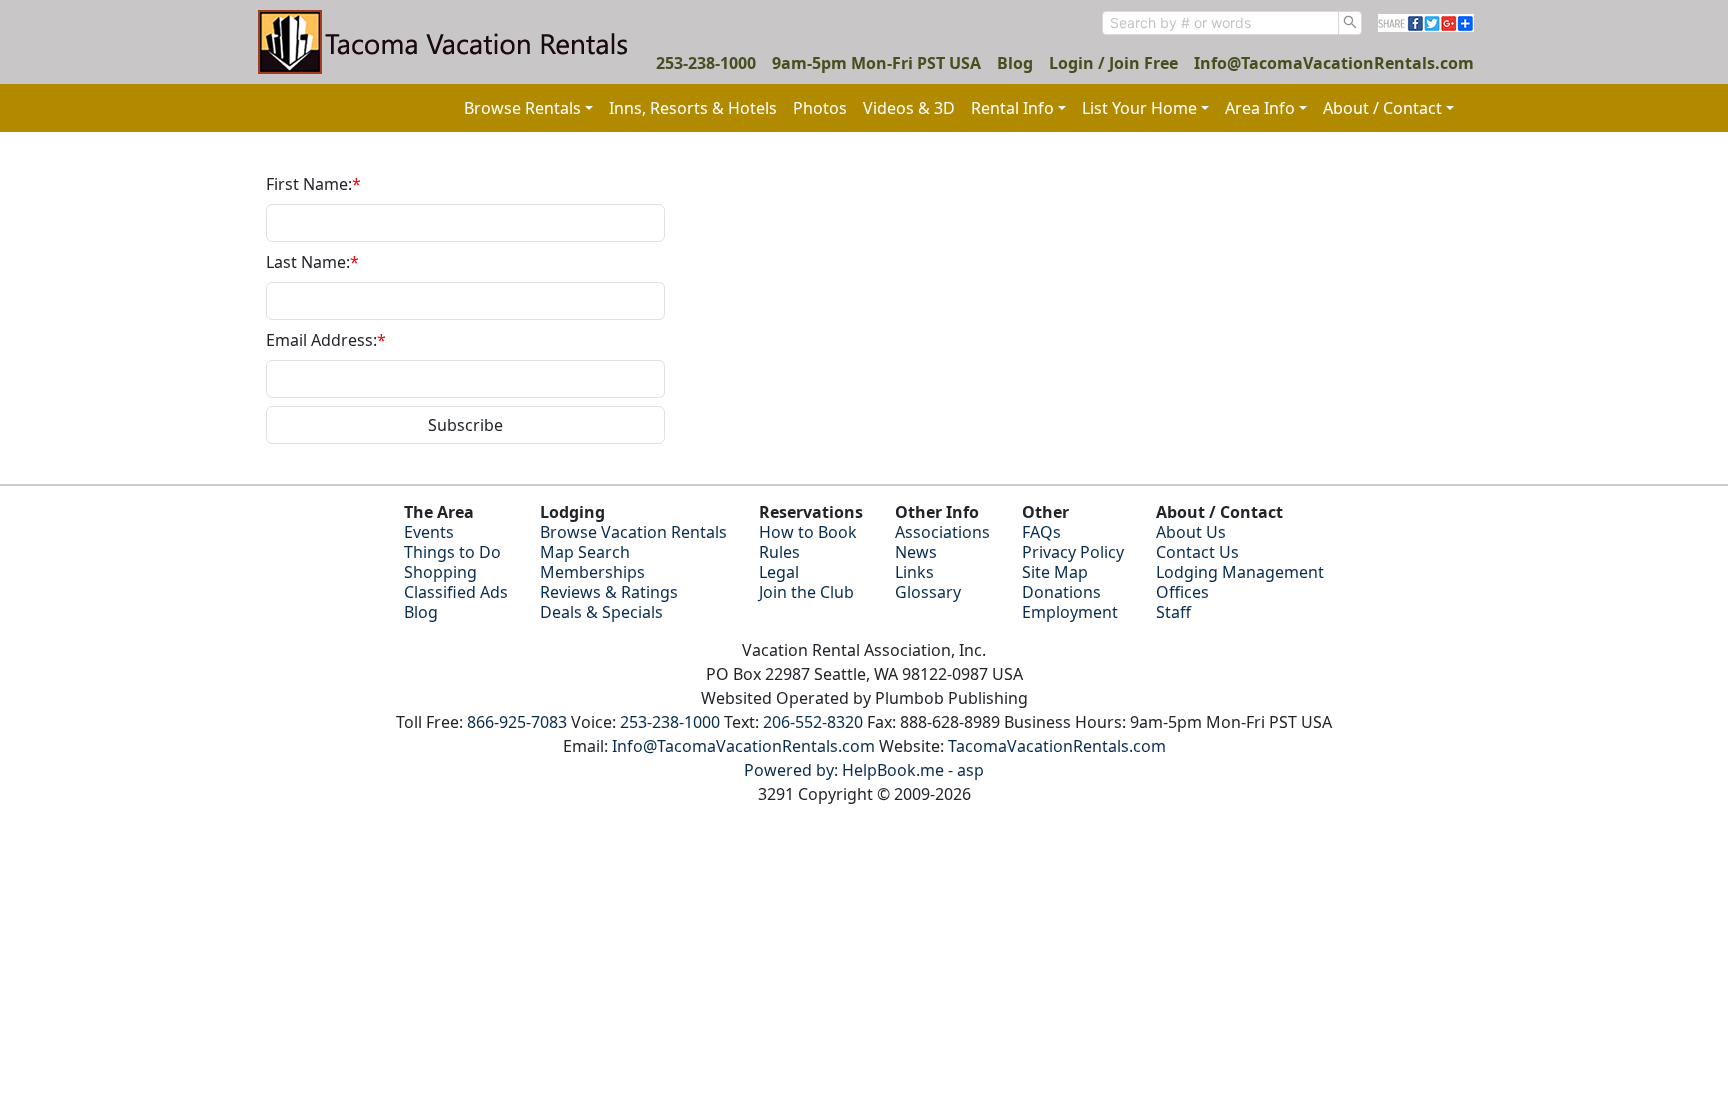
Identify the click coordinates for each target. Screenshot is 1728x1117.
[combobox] (1220, 23)
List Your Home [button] (1139, 108)
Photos (820, 108)
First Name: (313, 184)
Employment (1070, 612)
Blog (1015, 63)
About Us (1191, 532)
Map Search (585, 552)
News (916, 552)
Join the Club (806, 592)
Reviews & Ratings (609, 592)
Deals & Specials (601, 612)
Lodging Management (1240, 572)
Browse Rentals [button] (522, 108)
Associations (942, 532)
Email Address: (326, 340)
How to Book (808, 532)
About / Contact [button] (1382, 108)
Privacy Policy (1073, 552)
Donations (1061, 592)
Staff (1173, 612)
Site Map (1055, 572)
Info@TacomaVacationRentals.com (1334, 63)
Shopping (440, 572)
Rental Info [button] (1012, 108)
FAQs (1041, 532)
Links (914, 572)
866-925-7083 (517, 722)
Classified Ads (456, 592)
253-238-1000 (706, 63)
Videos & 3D (909, 108)
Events (429, 532)
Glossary (928, 592)
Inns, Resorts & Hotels (693, 108)
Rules (779, 552)
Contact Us (1197, 552)
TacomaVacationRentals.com (1057, 746)
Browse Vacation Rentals (633, 532)
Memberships (592, 572)
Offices (1182, 592)
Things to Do (452, 552)
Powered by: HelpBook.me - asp (864, 770)
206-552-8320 (813, 722)
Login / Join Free (1113, 63)
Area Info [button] (1260, 108)
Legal (779, 572)
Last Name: (312, 262)
